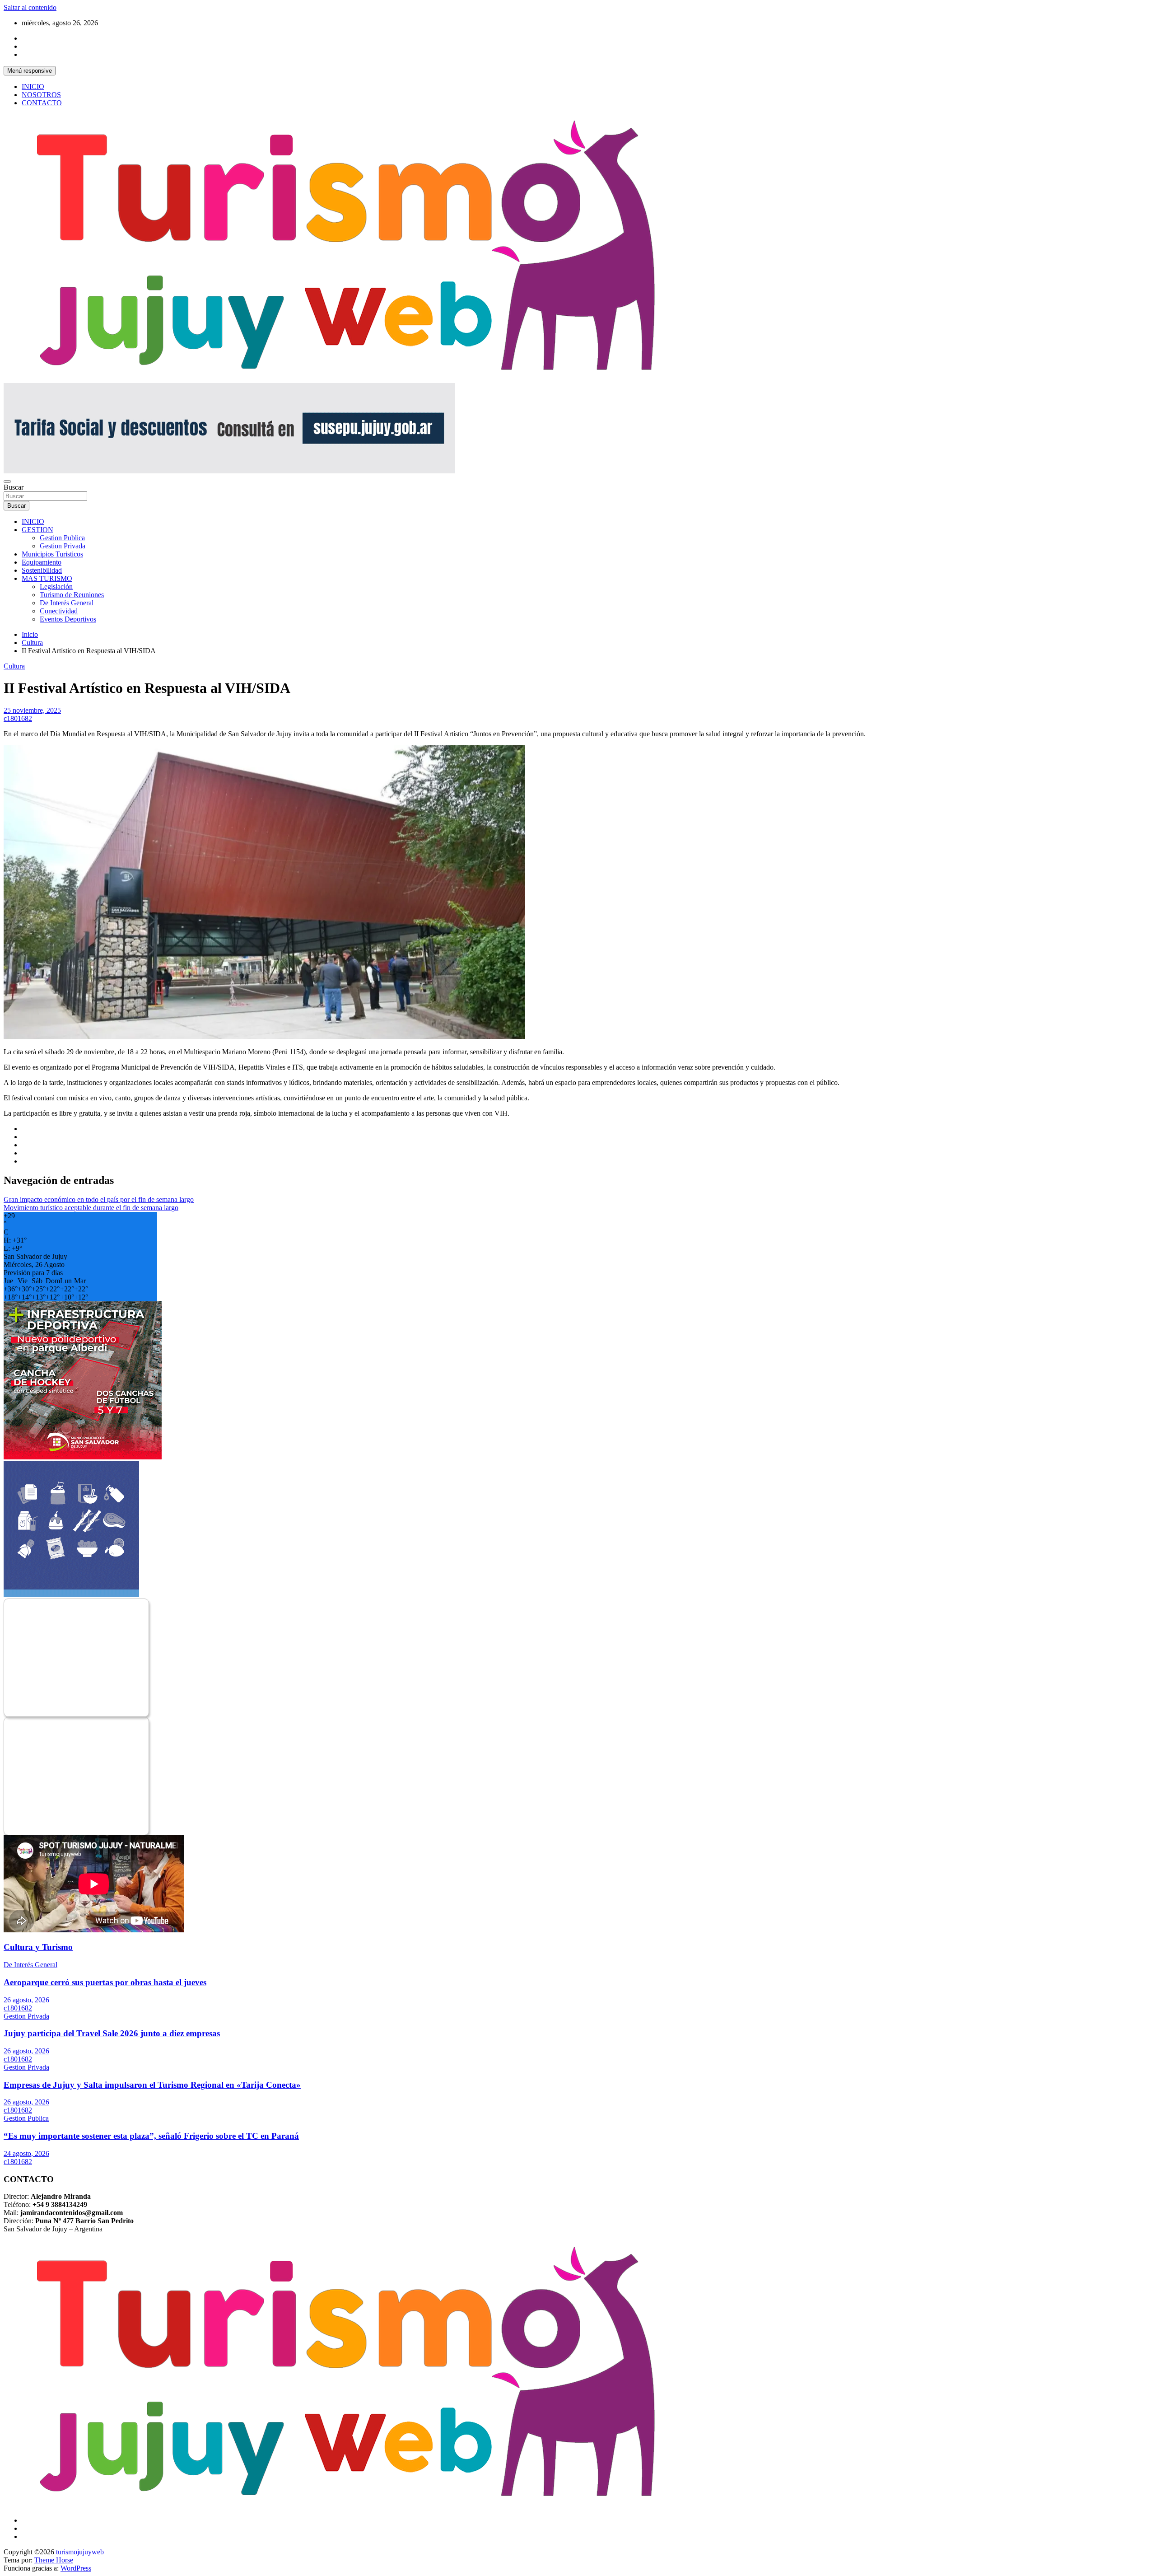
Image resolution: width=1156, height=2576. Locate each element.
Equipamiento (42, 562)
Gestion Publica (62, 538)
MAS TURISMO (47, 578)
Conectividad (59, 611)
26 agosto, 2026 (26, 2000)
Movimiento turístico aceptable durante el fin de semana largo (91, 1208)
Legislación (56, 587)
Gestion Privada (63, 546)
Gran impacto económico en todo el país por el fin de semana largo (99, 1199)
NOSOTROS (41, 95)
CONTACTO (42, 103)
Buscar (14, 487)
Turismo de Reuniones (72, 595)
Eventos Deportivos (68, 619)
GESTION (37, 530)
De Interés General (67, 603)
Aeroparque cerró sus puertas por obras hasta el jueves (105, 1982)
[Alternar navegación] (7, 482)
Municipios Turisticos (52, 554)
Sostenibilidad (42, 570)
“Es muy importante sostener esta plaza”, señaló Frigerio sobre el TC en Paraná (151, 2136)
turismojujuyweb (80, 2552)
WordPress (76, 2568)
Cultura (14, 666)
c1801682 (18, 718)
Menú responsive (30, 71)
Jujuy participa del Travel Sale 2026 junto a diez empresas (112, 2033)
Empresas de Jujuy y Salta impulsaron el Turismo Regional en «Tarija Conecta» (152, 2085)
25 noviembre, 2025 (32, 710)
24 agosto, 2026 (26, 2153)
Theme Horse (54, 2560)
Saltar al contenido (30, 7)
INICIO (33, 86)
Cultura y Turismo (38, 1947)
